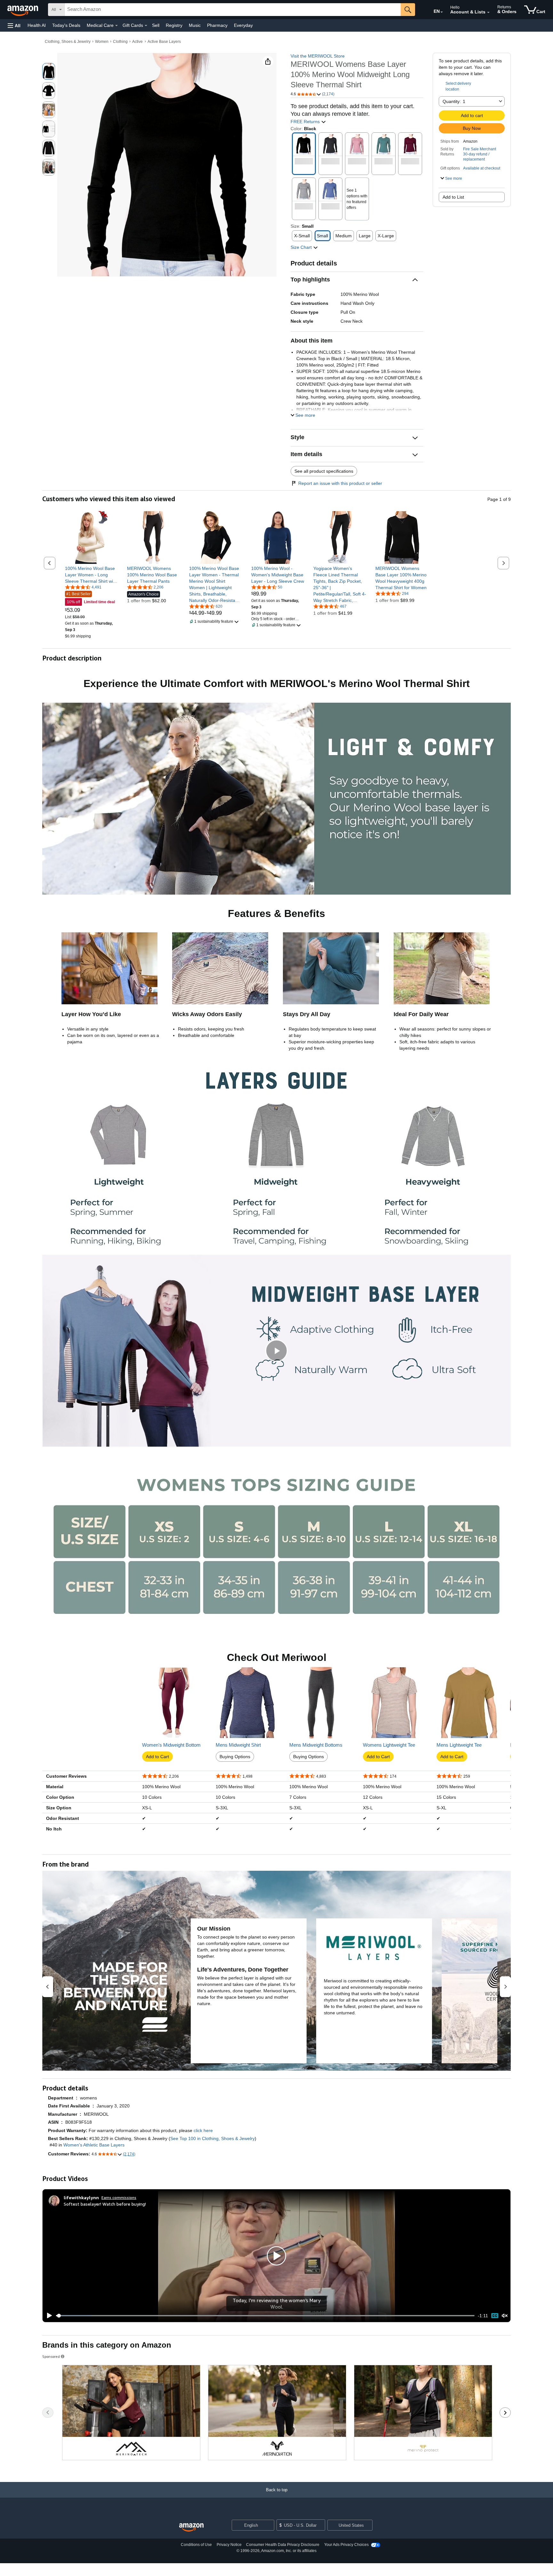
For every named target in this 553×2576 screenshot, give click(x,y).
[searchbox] (233, 10)
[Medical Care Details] (116, 26)
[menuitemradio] (495, 2315)
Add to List (453, 197)
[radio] (49, 71)
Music (195, 25)
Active (137, 42)
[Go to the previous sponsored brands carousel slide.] (48, 2413)
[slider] (265, 2316)
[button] (14, 25)
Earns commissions (119, 2197)
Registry (174, 25)
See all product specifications (324, 471)
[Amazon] (23, 10)
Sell (156, 25)
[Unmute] (505, 2316)
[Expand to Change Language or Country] (442, 12)
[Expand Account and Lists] (488, 12)
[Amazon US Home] (191, 2528)
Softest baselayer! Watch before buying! (105, 2204)
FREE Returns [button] (306, 122)
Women (102, 42)
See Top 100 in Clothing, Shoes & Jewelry (212, 2138)
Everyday (243, 25)
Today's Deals (66, 25)
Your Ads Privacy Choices (346, 2545)
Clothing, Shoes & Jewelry (68, 42)
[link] (91, 575)
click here (203, 2130)
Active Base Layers (164, 42)
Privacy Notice (229, 2545)
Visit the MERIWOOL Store (318, 56)
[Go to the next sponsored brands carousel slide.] (505, 2413)
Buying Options (235, 1757)
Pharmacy (217, 25)
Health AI (37, 25)
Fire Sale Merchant (480, 149)
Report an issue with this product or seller (340, 483)
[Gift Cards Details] (146, 26)
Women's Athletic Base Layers (94, 2145)
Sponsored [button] (51, 2356)
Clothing (120, 42)
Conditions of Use (196, 2545)
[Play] (48, 2316)
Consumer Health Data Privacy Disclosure (283, 2545)
